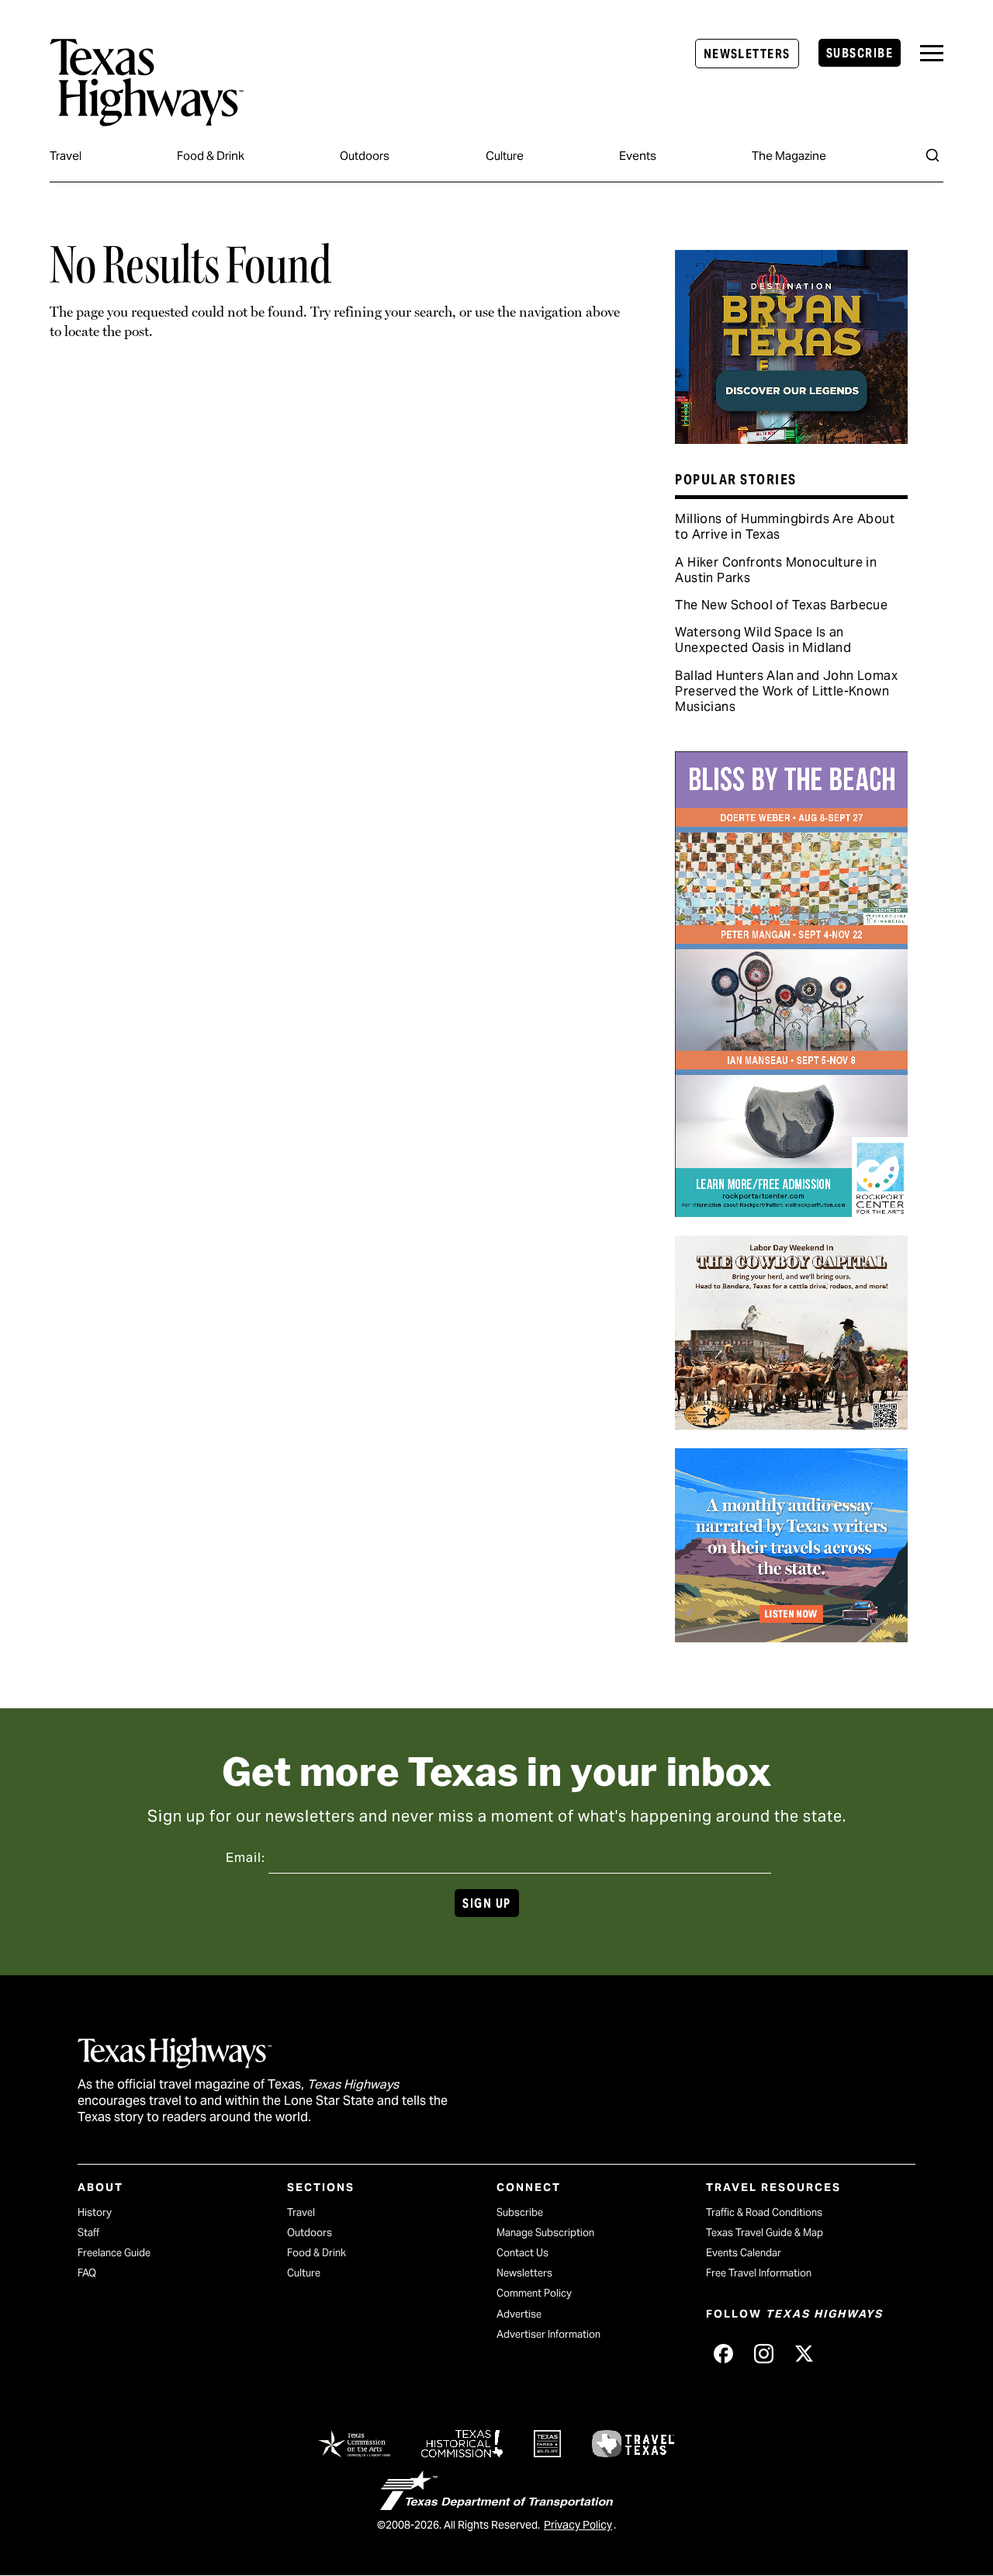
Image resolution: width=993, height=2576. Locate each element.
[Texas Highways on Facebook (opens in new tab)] (723, 2354)
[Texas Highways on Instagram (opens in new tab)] (763, 2354)
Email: (246, 1858)
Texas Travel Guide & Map (765, 2233)
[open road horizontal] (791, 1637)
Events (638, 156)
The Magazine (789, 156)
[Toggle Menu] (932, 53)
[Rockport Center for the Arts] (791, 1212)
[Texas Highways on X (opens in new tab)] (804, 2354)
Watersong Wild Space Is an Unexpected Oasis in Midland (763, 640)
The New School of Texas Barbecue (781, 605)
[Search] (932, 155)
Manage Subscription (545, 2233)
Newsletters (747, 54)
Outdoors (365, 156)
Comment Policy (534, 2293)
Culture (505, 156)
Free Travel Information (759, 2273)
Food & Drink (211, 156)
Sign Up (486, 1903)
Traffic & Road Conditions (764, 2212)
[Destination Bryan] (791, 439)
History (95, 2212)
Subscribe (860, 53)
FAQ (87, 2273)
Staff (88, 2233)
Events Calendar (744, 2253)
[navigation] (932, 53)
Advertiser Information (548, 2334)
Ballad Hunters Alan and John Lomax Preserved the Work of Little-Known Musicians (786, 691)
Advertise (519, 2314)
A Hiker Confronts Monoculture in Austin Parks (776, 570)
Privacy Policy (578, 2525)
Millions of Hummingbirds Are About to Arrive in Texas (785, 527)
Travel (66, 156)
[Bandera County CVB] (791, 1424)
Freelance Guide (114, 2253)
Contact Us (522, 2253)
